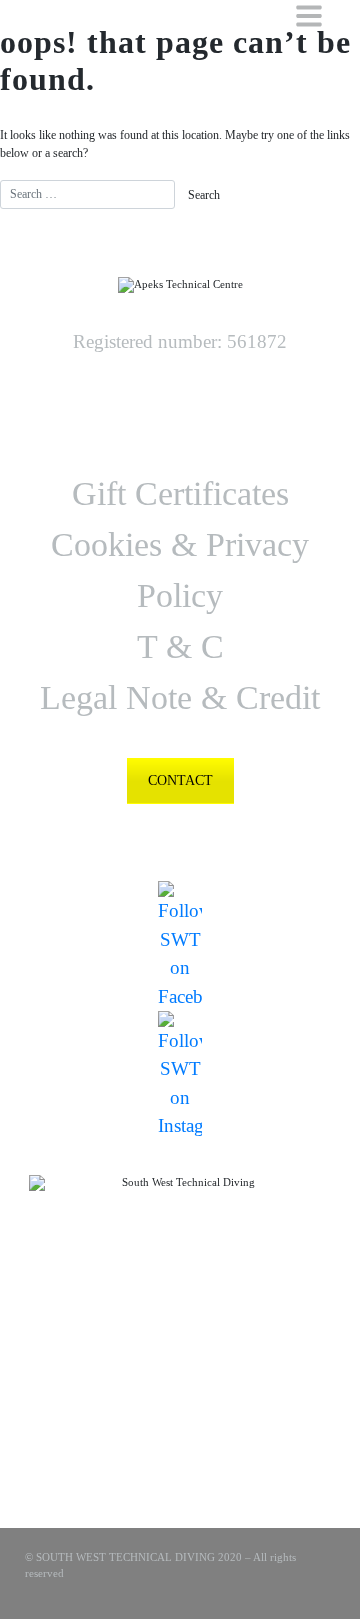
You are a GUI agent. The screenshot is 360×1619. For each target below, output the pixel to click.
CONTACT (180, 780)
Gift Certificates (180, 493)
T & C (180, 646)
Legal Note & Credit (180, 697)
